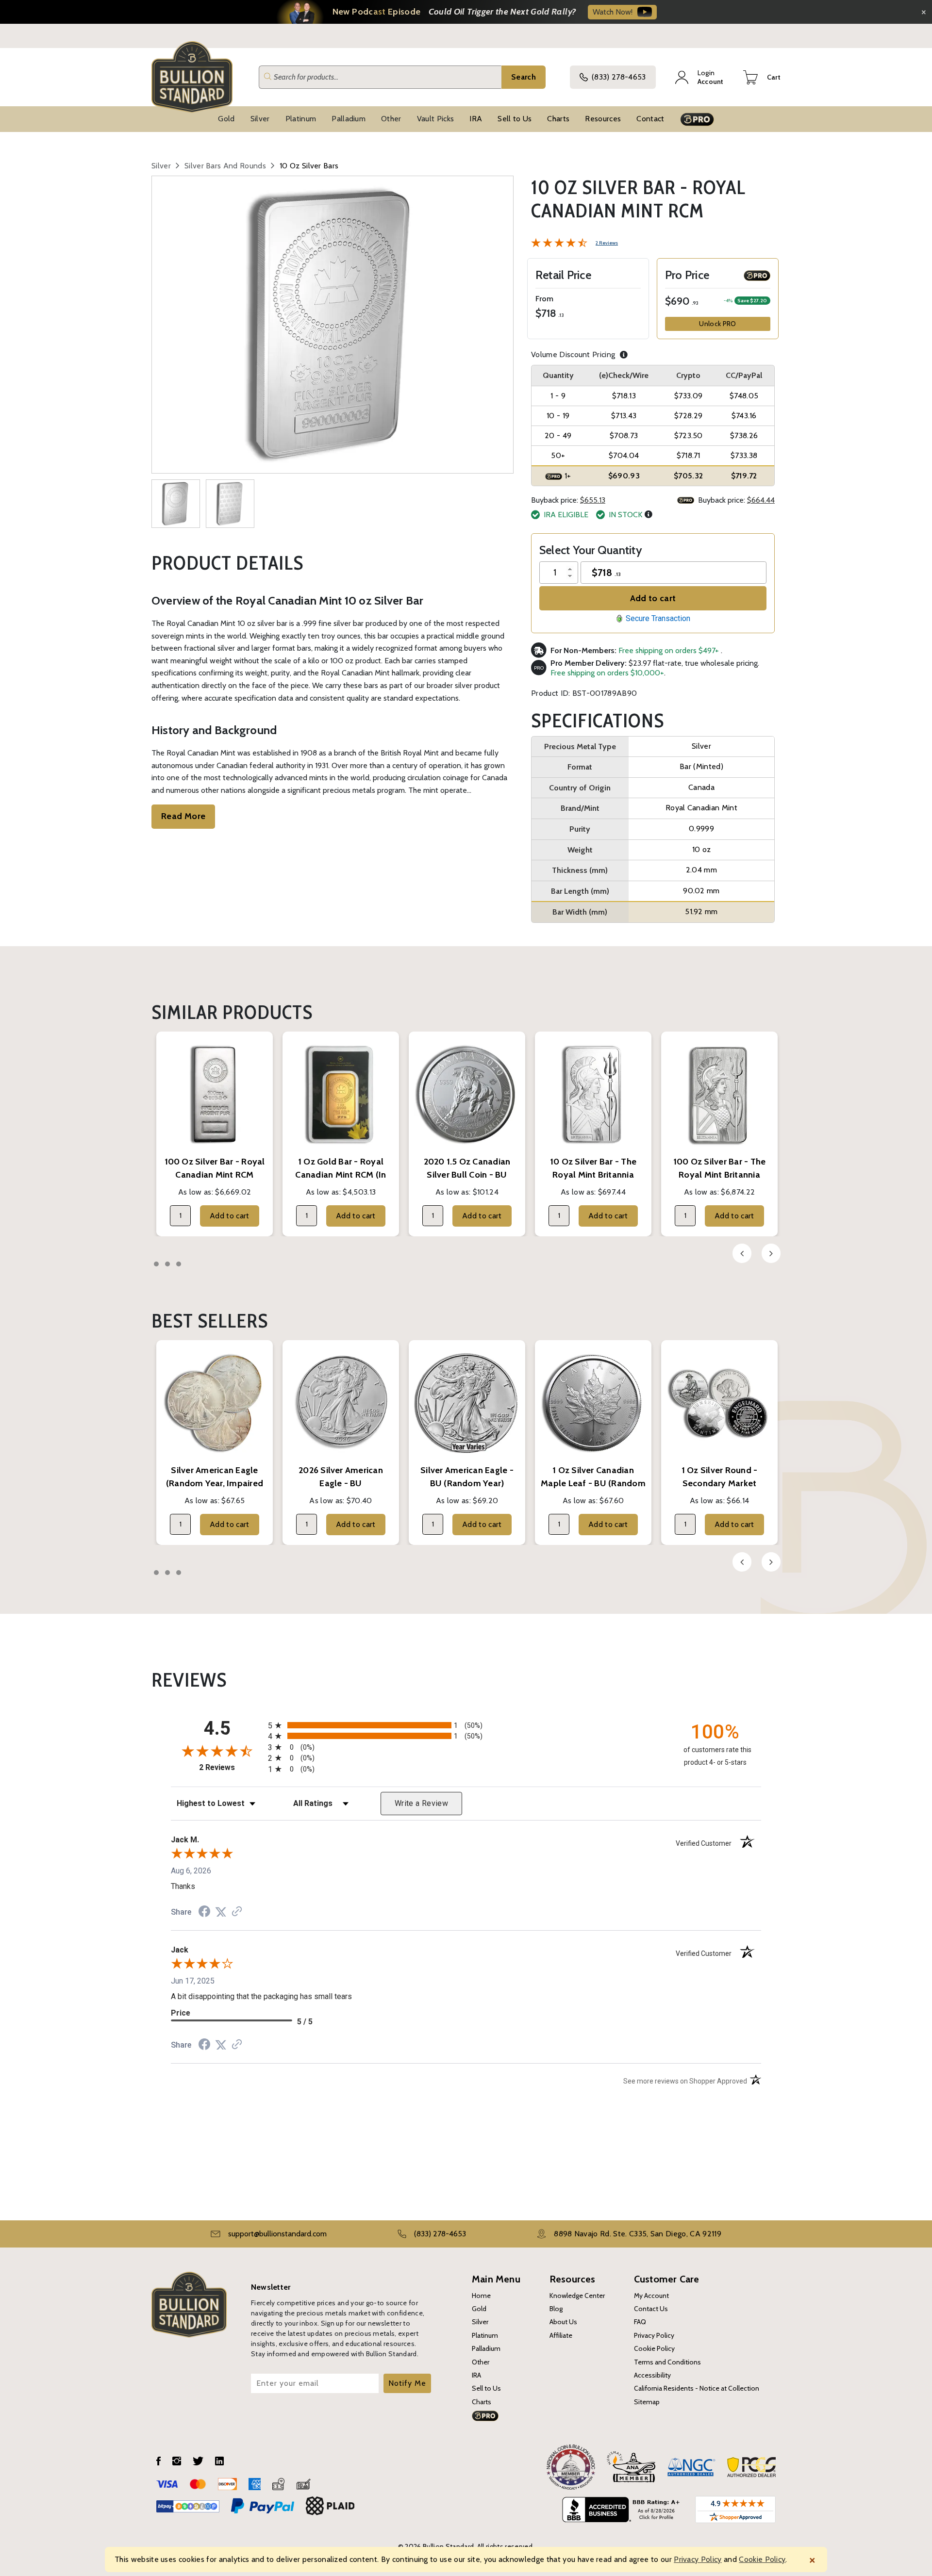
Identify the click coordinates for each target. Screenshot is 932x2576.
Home (481, 2296)
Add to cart (653, 598)
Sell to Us (515, 119)
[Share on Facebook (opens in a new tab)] (204, 1912)
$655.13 (593, 500)
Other (391, 119)
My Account (651, 2296)
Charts (558, 119)
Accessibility (652, 2375)
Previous (742, 1253)
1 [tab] (156, 1264)
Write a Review (421, 1803)
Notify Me (407, 2383)
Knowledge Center (577, 2296)
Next (771, 1253)
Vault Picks (436, 119)
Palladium (349, 119)
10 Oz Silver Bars (309, 166)
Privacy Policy (654, 2335)
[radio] (466, 1725)
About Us (563, 2322)
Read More (183, 816)
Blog (556, 2309)
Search (524, 77)
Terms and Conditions (667, 2362)
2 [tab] (167, 1264)
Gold (226, 119)
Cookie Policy (654, 2348)
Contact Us (651, 2309)
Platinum (301, 119)
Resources (603, 119)
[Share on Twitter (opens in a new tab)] (221, 1912)
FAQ (640, 2322)
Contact (650, 119)
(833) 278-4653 (619, 77)
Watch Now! (613, 12)
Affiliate (561, 2335)
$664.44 (761, 500)
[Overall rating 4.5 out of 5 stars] (559, 242)
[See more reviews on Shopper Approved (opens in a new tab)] (237, 1912)
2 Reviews (607, 243)
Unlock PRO (717, 324)
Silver (260, 119)
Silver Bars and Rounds (225, 166)
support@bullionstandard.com (277, 2234)
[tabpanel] (215, 1134)
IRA (476, 119)
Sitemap (647, 2402)
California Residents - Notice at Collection (697, 2388)
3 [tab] (179, 1264)
